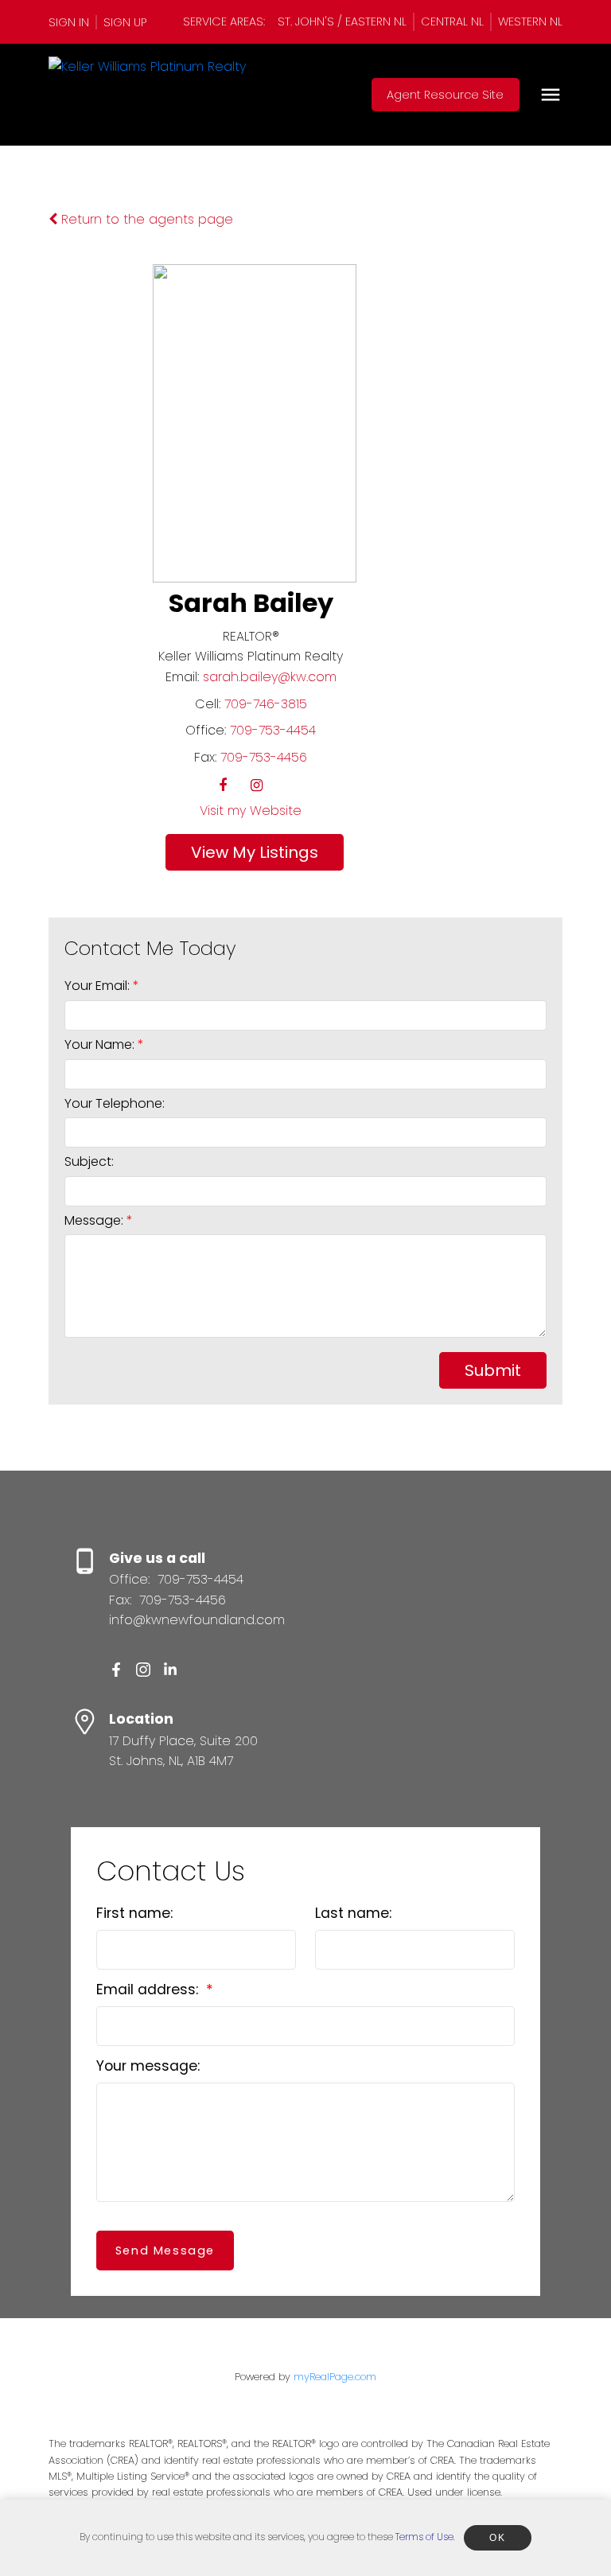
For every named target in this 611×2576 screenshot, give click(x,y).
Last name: (353, 1913)
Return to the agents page (145, 219)
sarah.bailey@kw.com (270, 677)
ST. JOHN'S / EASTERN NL (342, 21)
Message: (95, 1220)
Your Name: (101, 1044)
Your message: (148, 2066)
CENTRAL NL (452, 21)
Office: (206, 730)
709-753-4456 (264, 757)
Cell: (208, 704)
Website (276, 811)
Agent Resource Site (445, 95)
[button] (73, 22)
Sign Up (125, 22)
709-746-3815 (266, 704)
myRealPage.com (335, 2377)
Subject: (89, 1161)
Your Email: (99, 986)
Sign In (69, 22)
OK (497, 2538)
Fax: (205, 757)
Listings (289, 852)
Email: (182, 677)
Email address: (149, 1989)
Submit (493, 1370)
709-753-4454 (273, 730)
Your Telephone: (115, 1103)
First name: (134, 1913)
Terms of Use (424, 2537)
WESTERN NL (530, 21)
